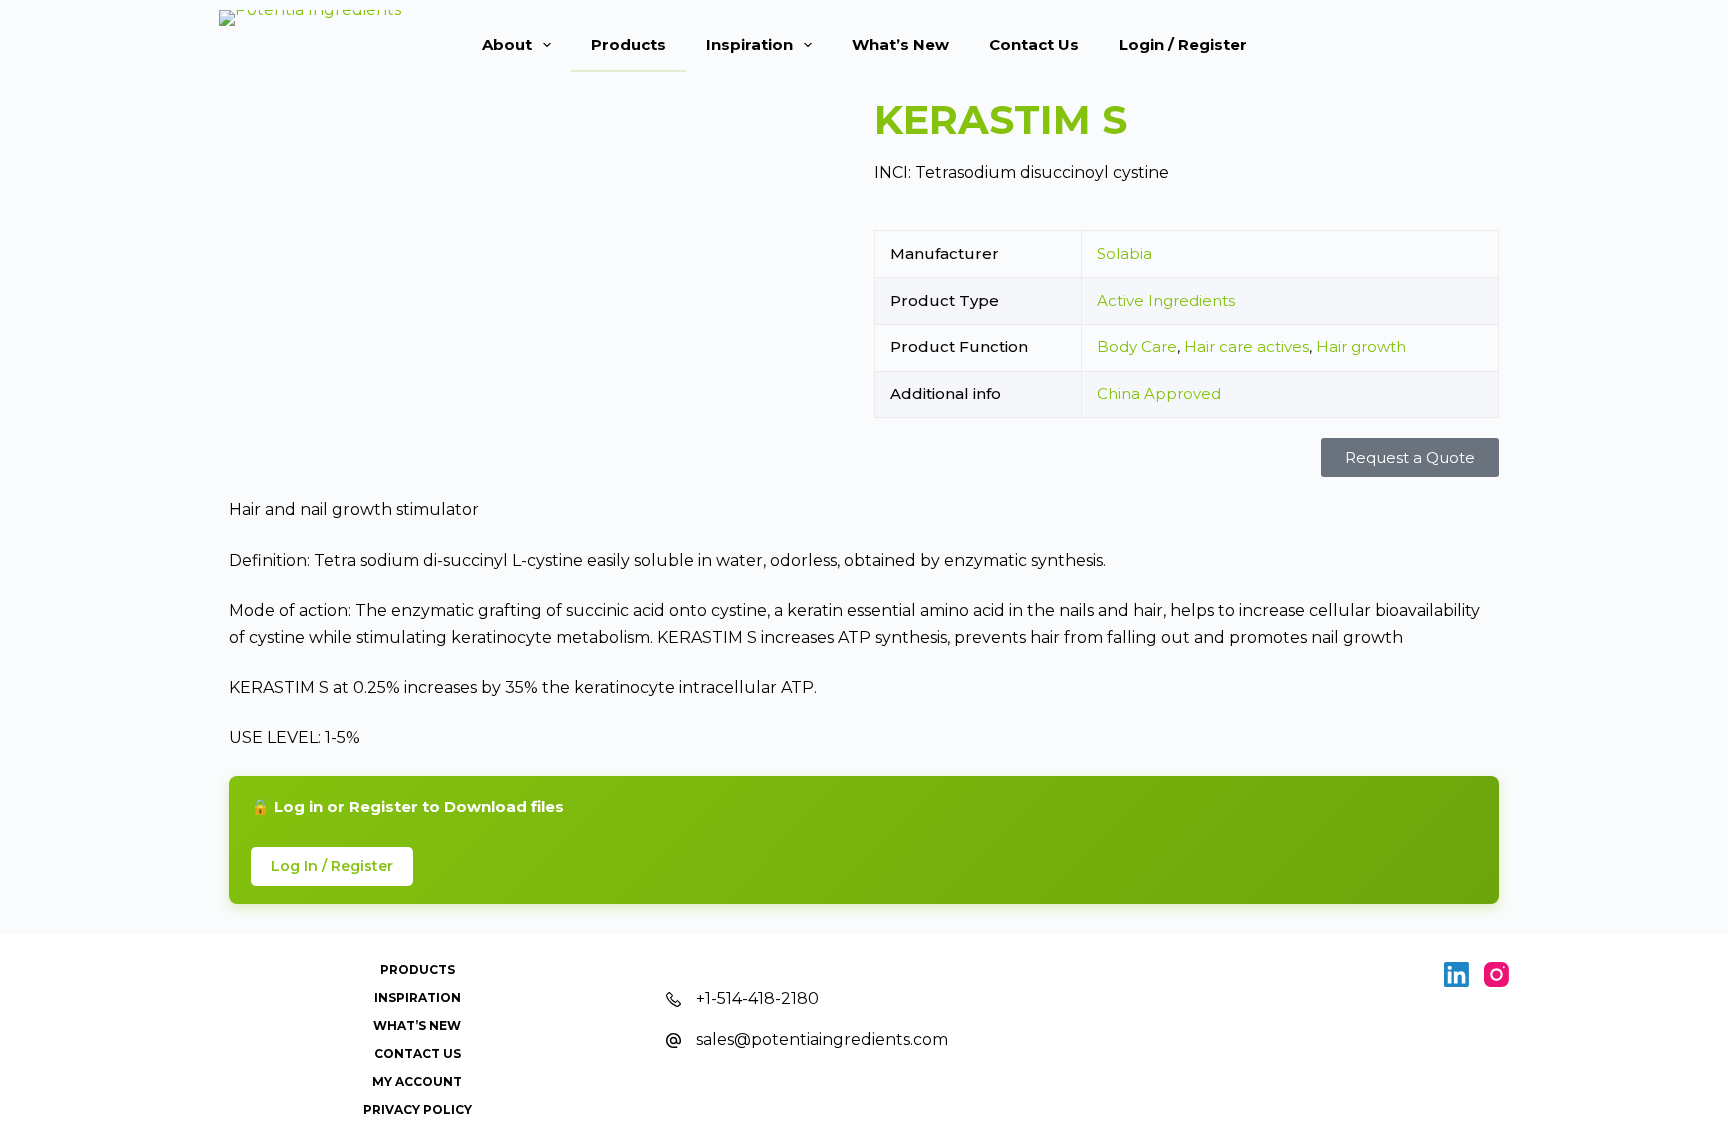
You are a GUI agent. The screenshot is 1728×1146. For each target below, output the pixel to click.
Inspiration (749, 44)
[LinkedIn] (1456, 974)
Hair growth (1361, 346)
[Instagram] (1496, 974)
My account (417, 1081)
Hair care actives (1246, 346)
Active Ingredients (1166, 300)
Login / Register (1183, 44)
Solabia (1124, 253)
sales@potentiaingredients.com (822, 1039)
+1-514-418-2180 (757, 998)
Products (628, 44)
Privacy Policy (417, 1109)
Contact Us (1034, 44)
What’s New (900, 44)
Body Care (1137, 346)
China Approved (1159, 393)
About (507, 44)
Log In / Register (332, 866)
